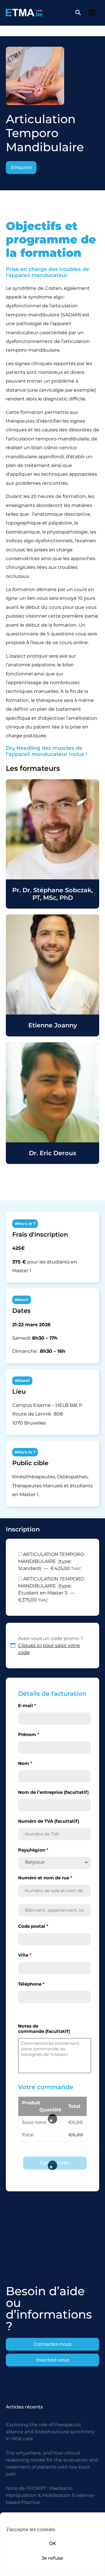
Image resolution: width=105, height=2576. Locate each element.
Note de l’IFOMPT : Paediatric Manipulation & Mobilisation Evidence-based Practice (51, 2495)
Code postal (33, 1926)
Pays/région (33, 1850)
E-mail (27, 1706)
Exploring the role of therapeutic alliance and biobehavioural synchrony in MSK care (50, 2432)
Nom (25, 1763)
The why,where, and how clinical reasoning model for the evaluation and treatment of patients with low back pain (52, 2463)
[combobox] (55, 1863)
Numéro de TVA (49, 1821)
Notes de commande (44, 2029)
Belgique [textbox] (35, 1862)
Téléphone (31, 1984)
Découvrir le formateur (52, 844)
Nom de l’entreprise (53, 1792)
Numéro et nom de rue (45, 1878)
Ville (25, 1955)
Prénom (29, 1735)
